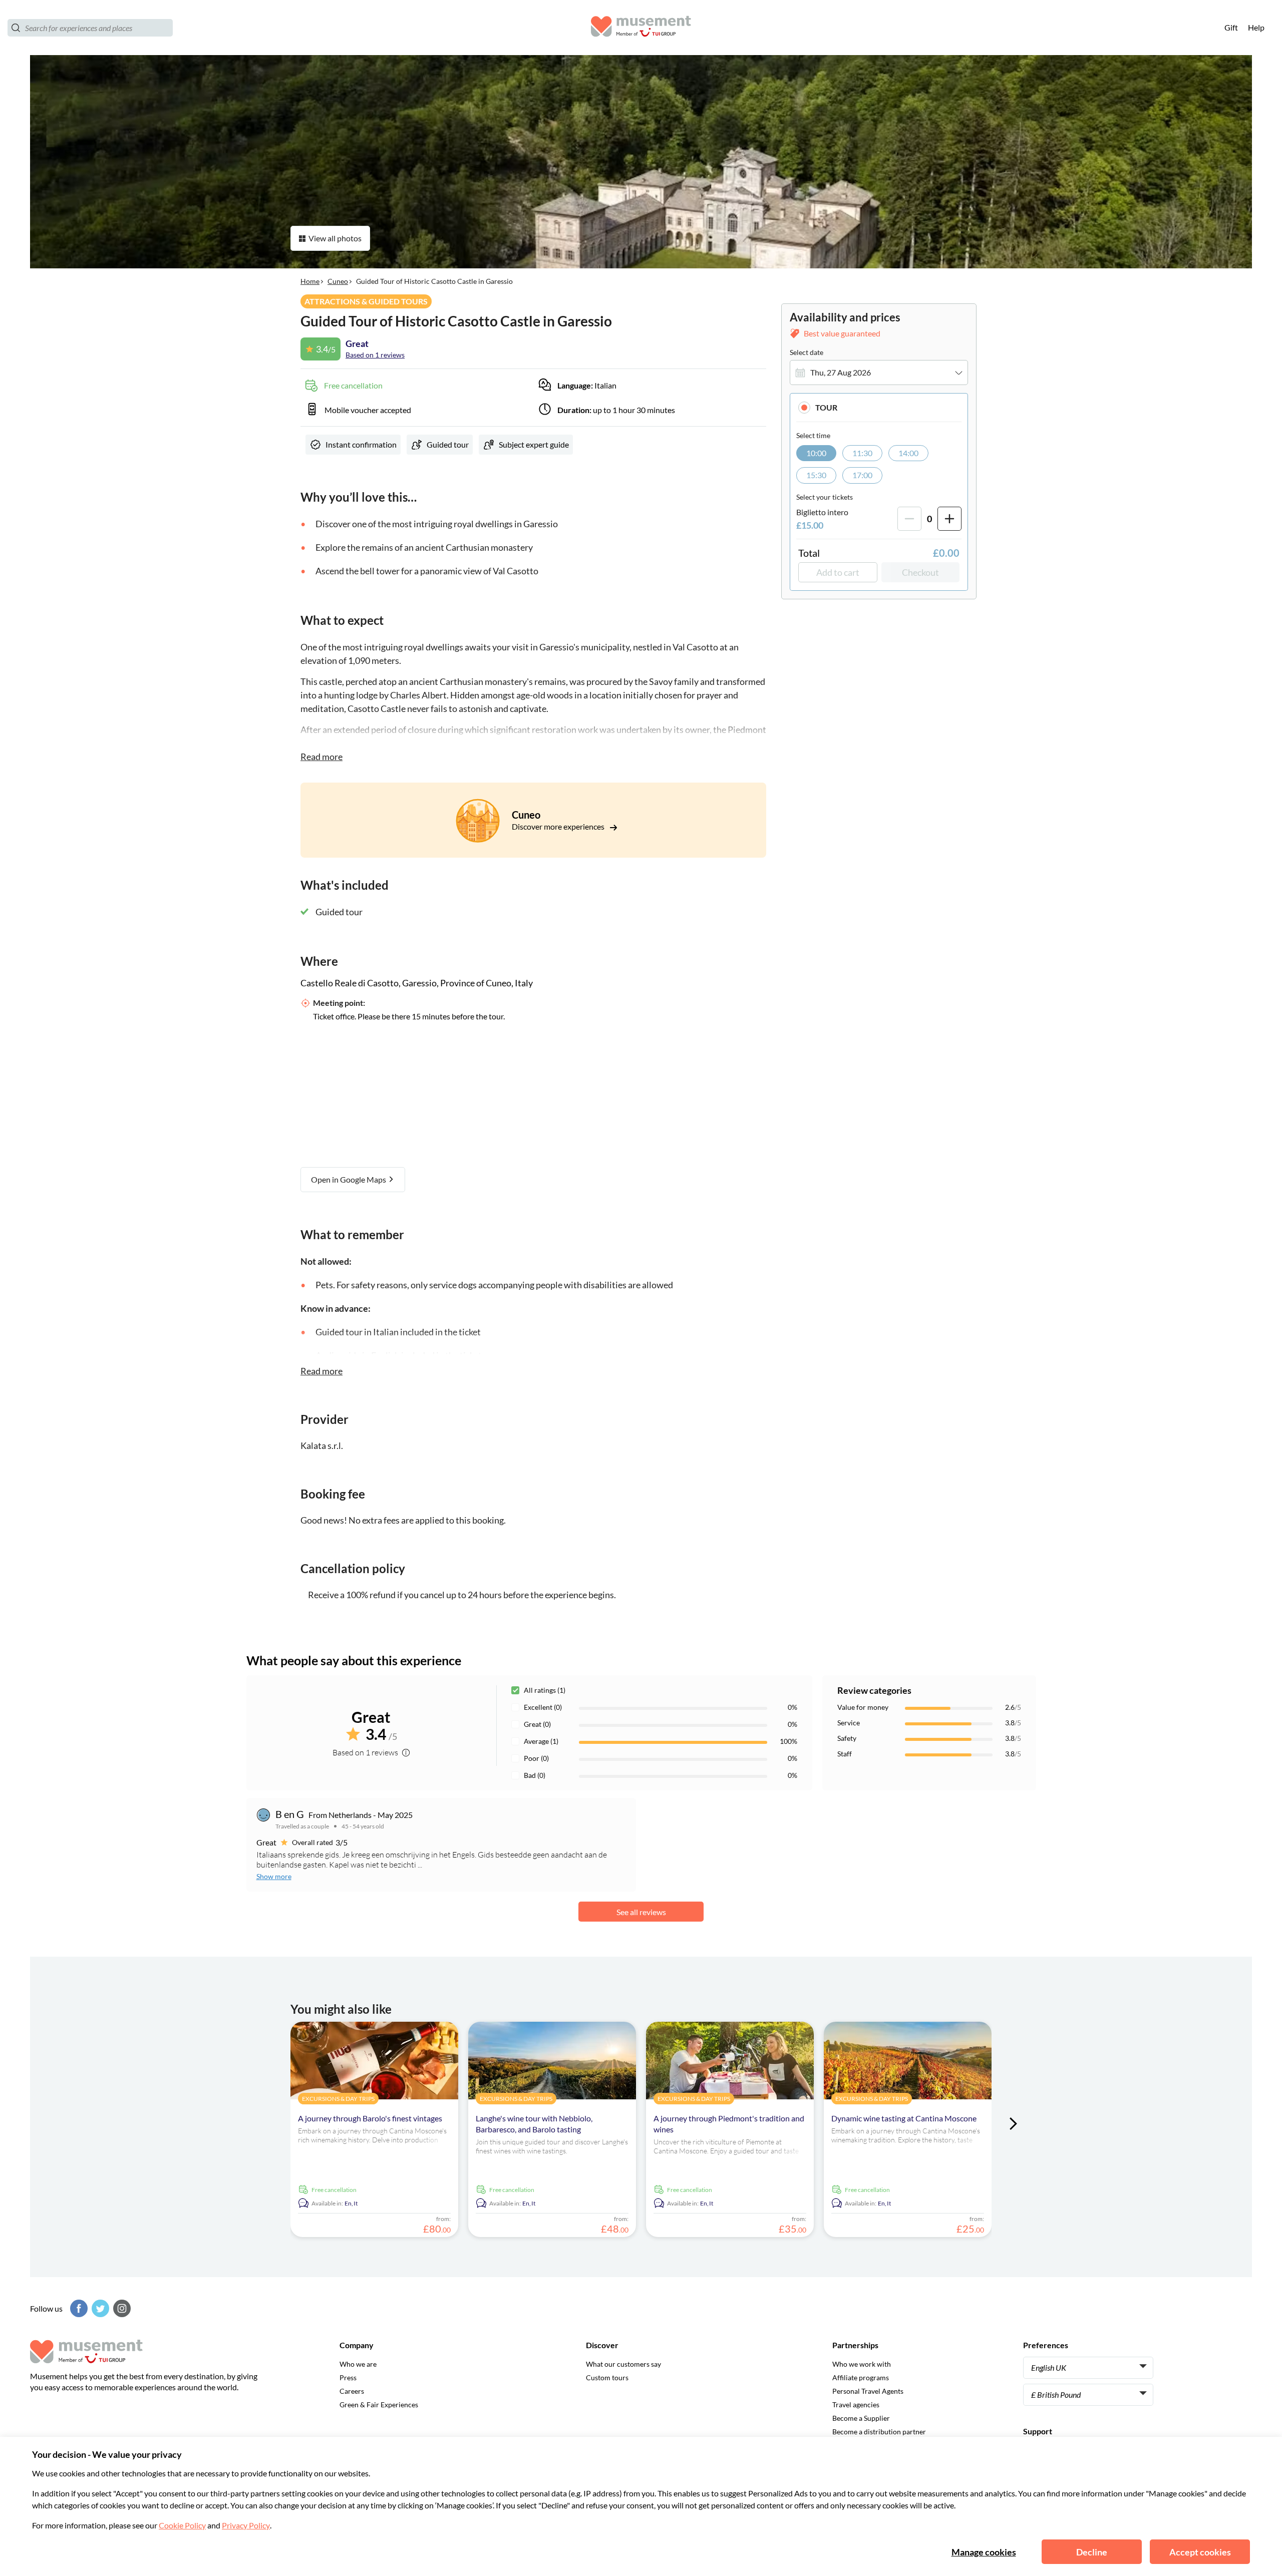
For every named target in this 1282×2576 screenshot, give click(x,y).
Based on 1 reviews (375, 355)
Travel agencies (856, 2405)
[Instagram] (121, 2308)
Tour (826, 407)
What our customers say (623, 2364)
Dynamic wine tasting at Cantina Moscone (904, 2118)
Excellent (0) (543, 1707)
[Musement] (641, 28)
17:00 (862, 475)
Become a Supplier (861, 2418)
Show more (274, 1876)
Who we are (358, 2364)
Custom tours (607, 2377)
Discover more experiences (559, 826)
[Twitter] (99, 2308)
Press (348, 2377)
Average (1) (541, 1741)
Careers (352, 2391)
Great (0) (537, 1724)
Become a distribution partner (879, 2432)
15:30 (816, 475)
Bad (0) (535, 1775)
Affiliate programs (861, 2377)
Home (310, 281)
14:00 (908, 453)
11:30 (862, 453)
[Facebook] (78, 2308)
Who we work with (862, 2364)
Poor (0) (536, 1758)
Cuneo (338, 281)
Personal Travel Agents (868, 2391)
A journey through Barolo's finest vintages (370, 2118)
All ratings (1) (545, 1690)
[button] (879, 407)
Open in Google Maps (349, 1179)
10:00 (816, 453)
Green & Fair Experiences (379, 2405)
